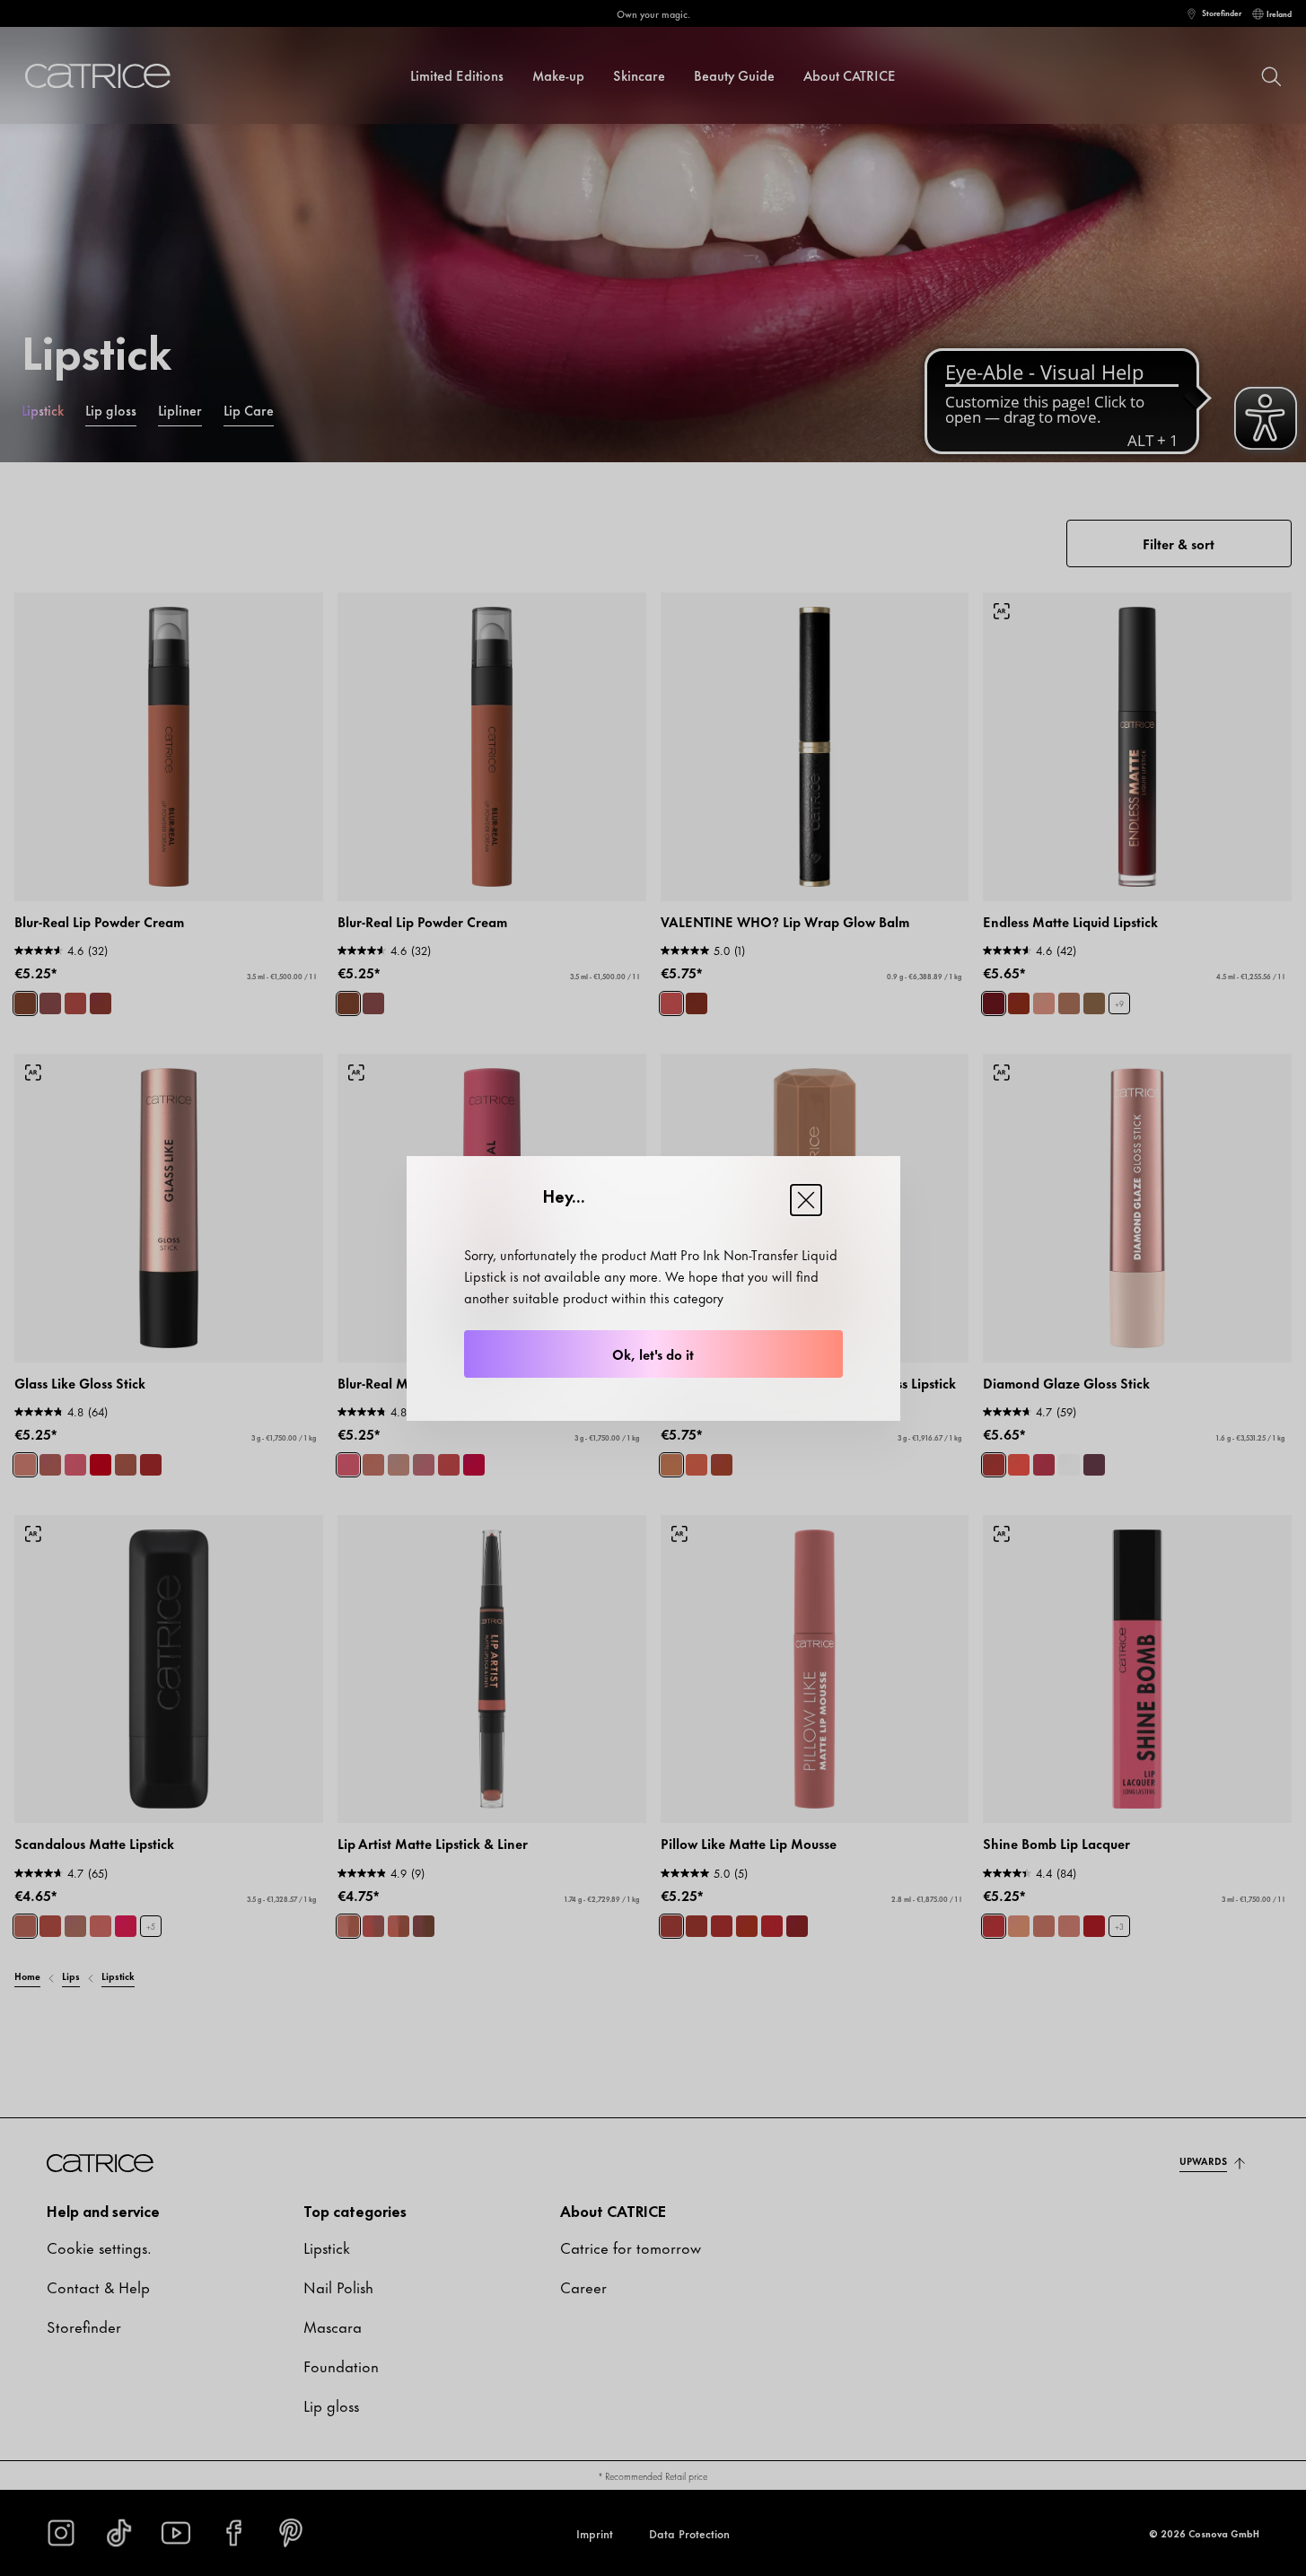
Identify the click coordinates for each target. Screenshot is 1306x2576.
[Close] (806, 1200)
